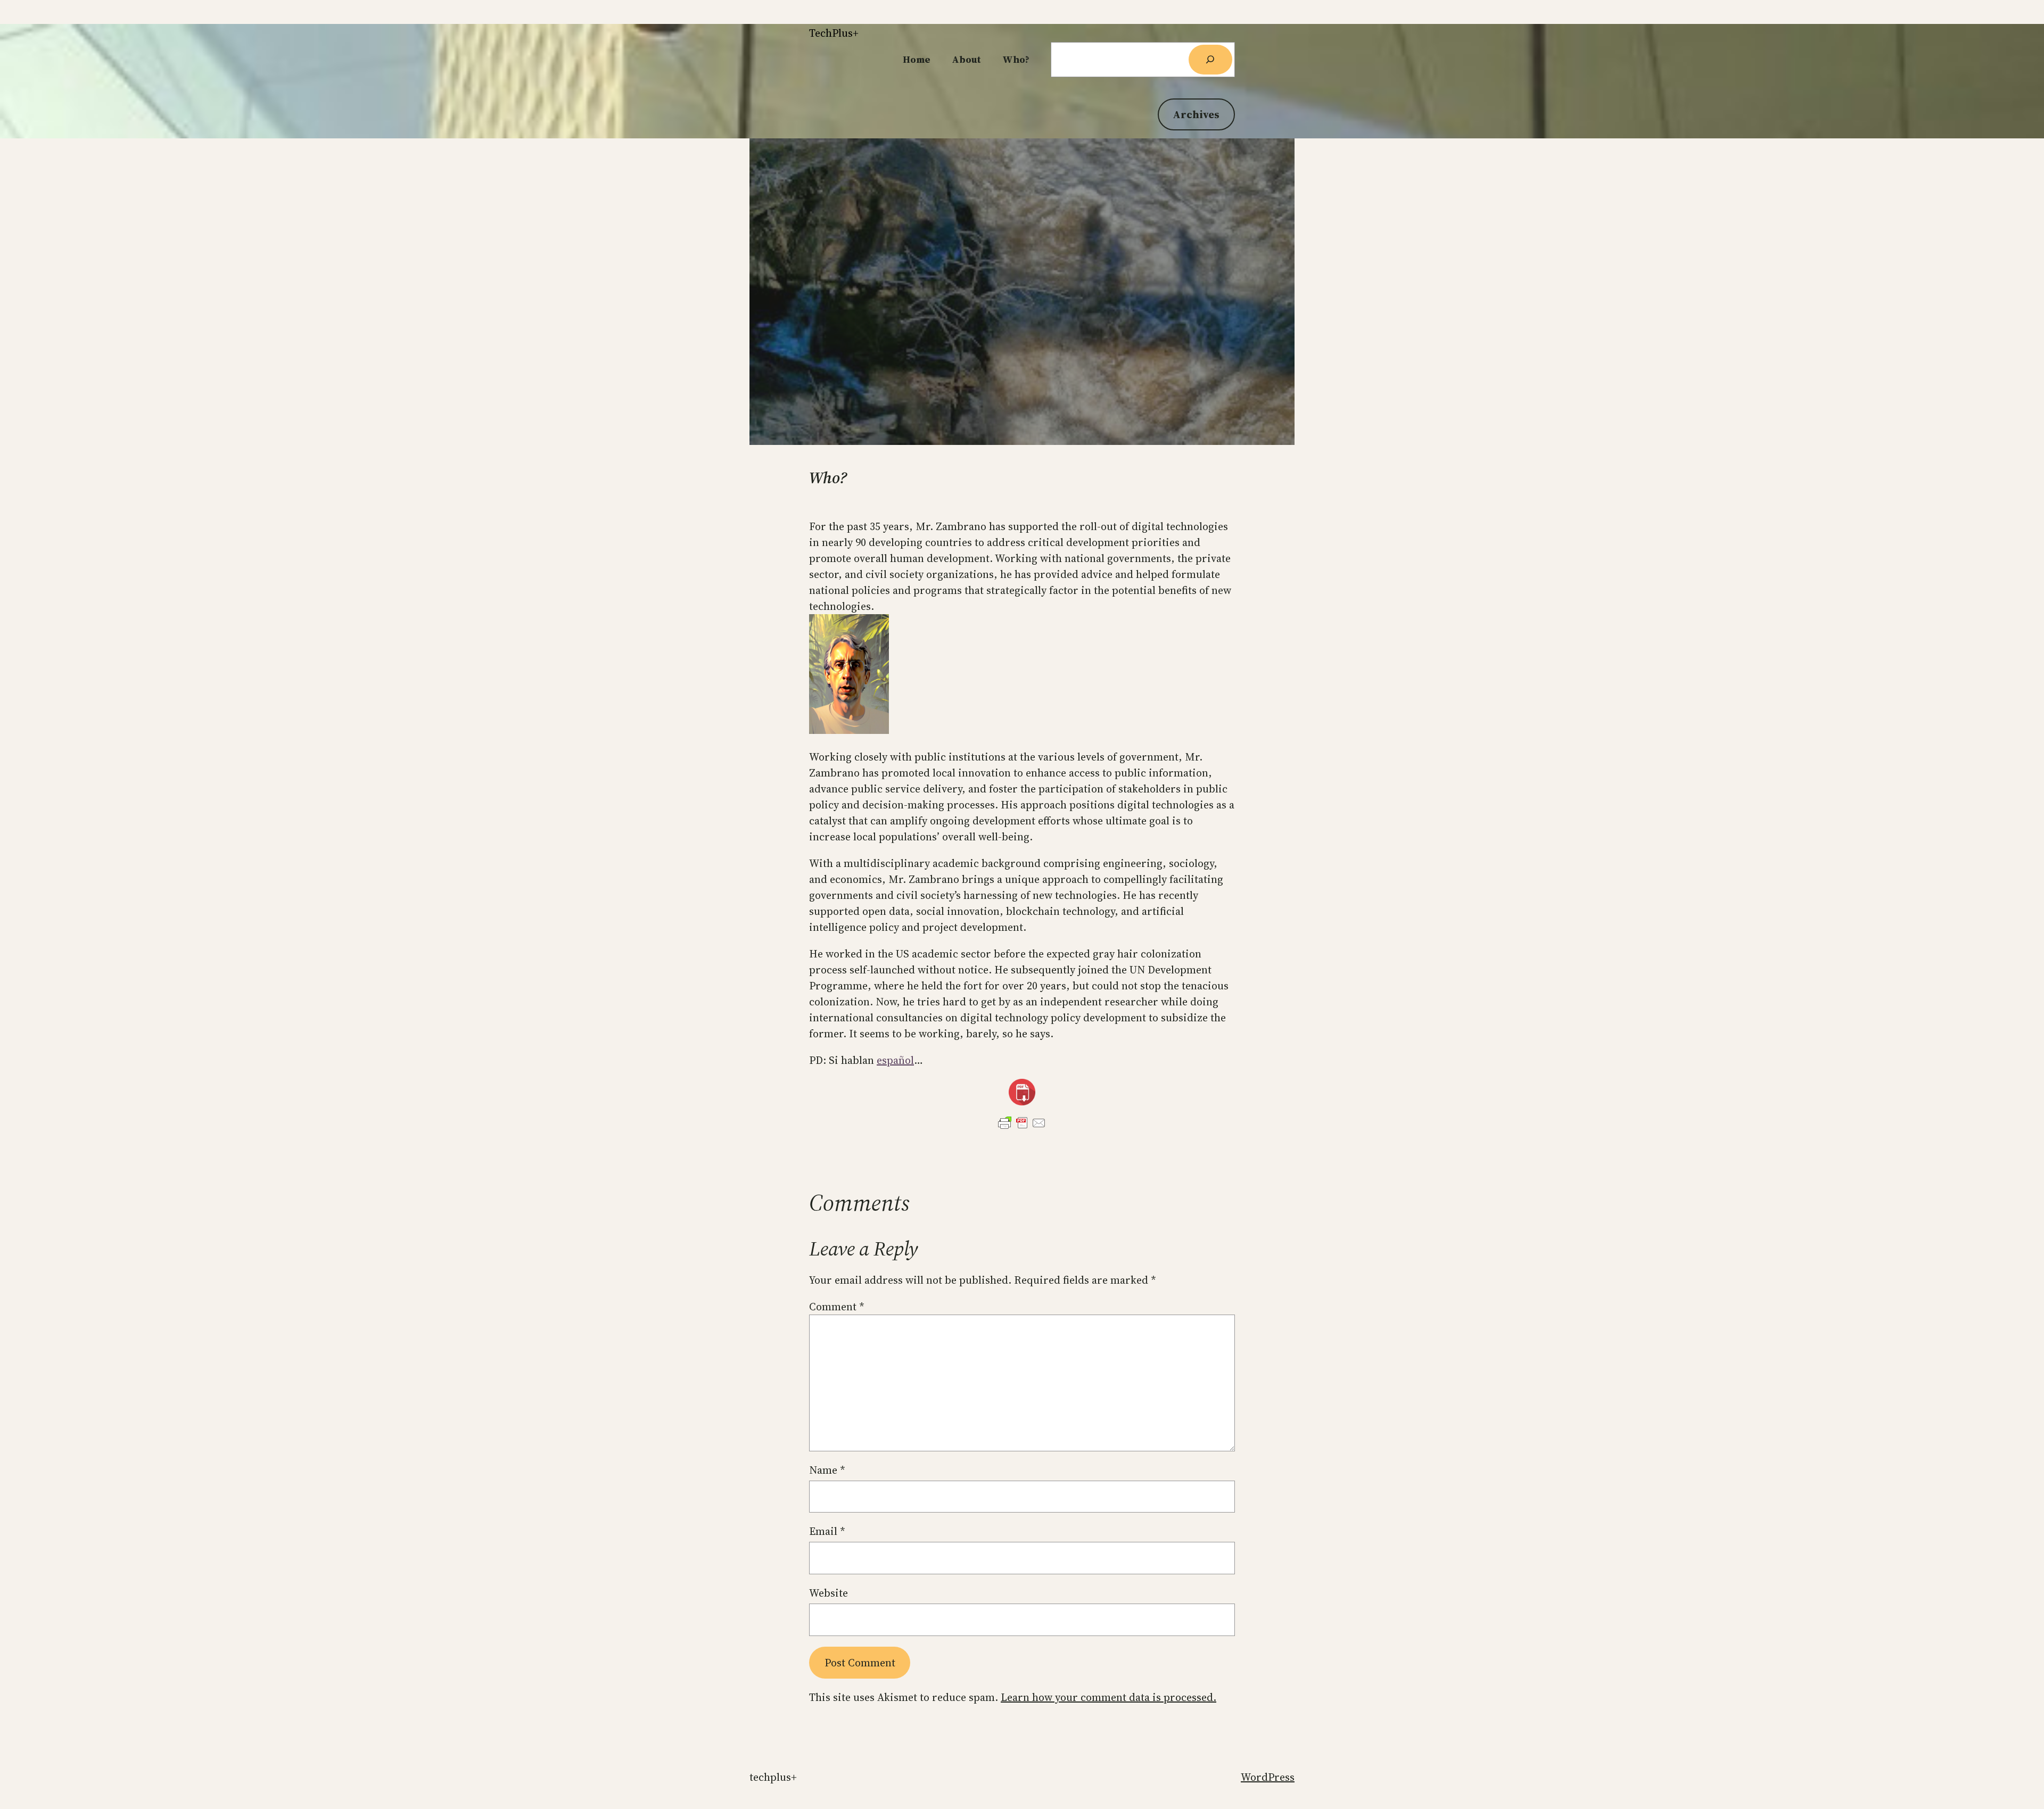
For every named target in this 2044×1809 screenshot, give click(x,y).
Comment (837, 1307)
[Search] (1210, 60)
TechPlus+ (834, 33)
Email (827, 1531)
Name (827, 1470)
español (895, 1060)
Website (829, 1593)
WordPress (1268, 1777)
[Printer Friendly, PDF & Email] (1022, 1123)
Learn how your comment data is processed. (1108, 1697)
